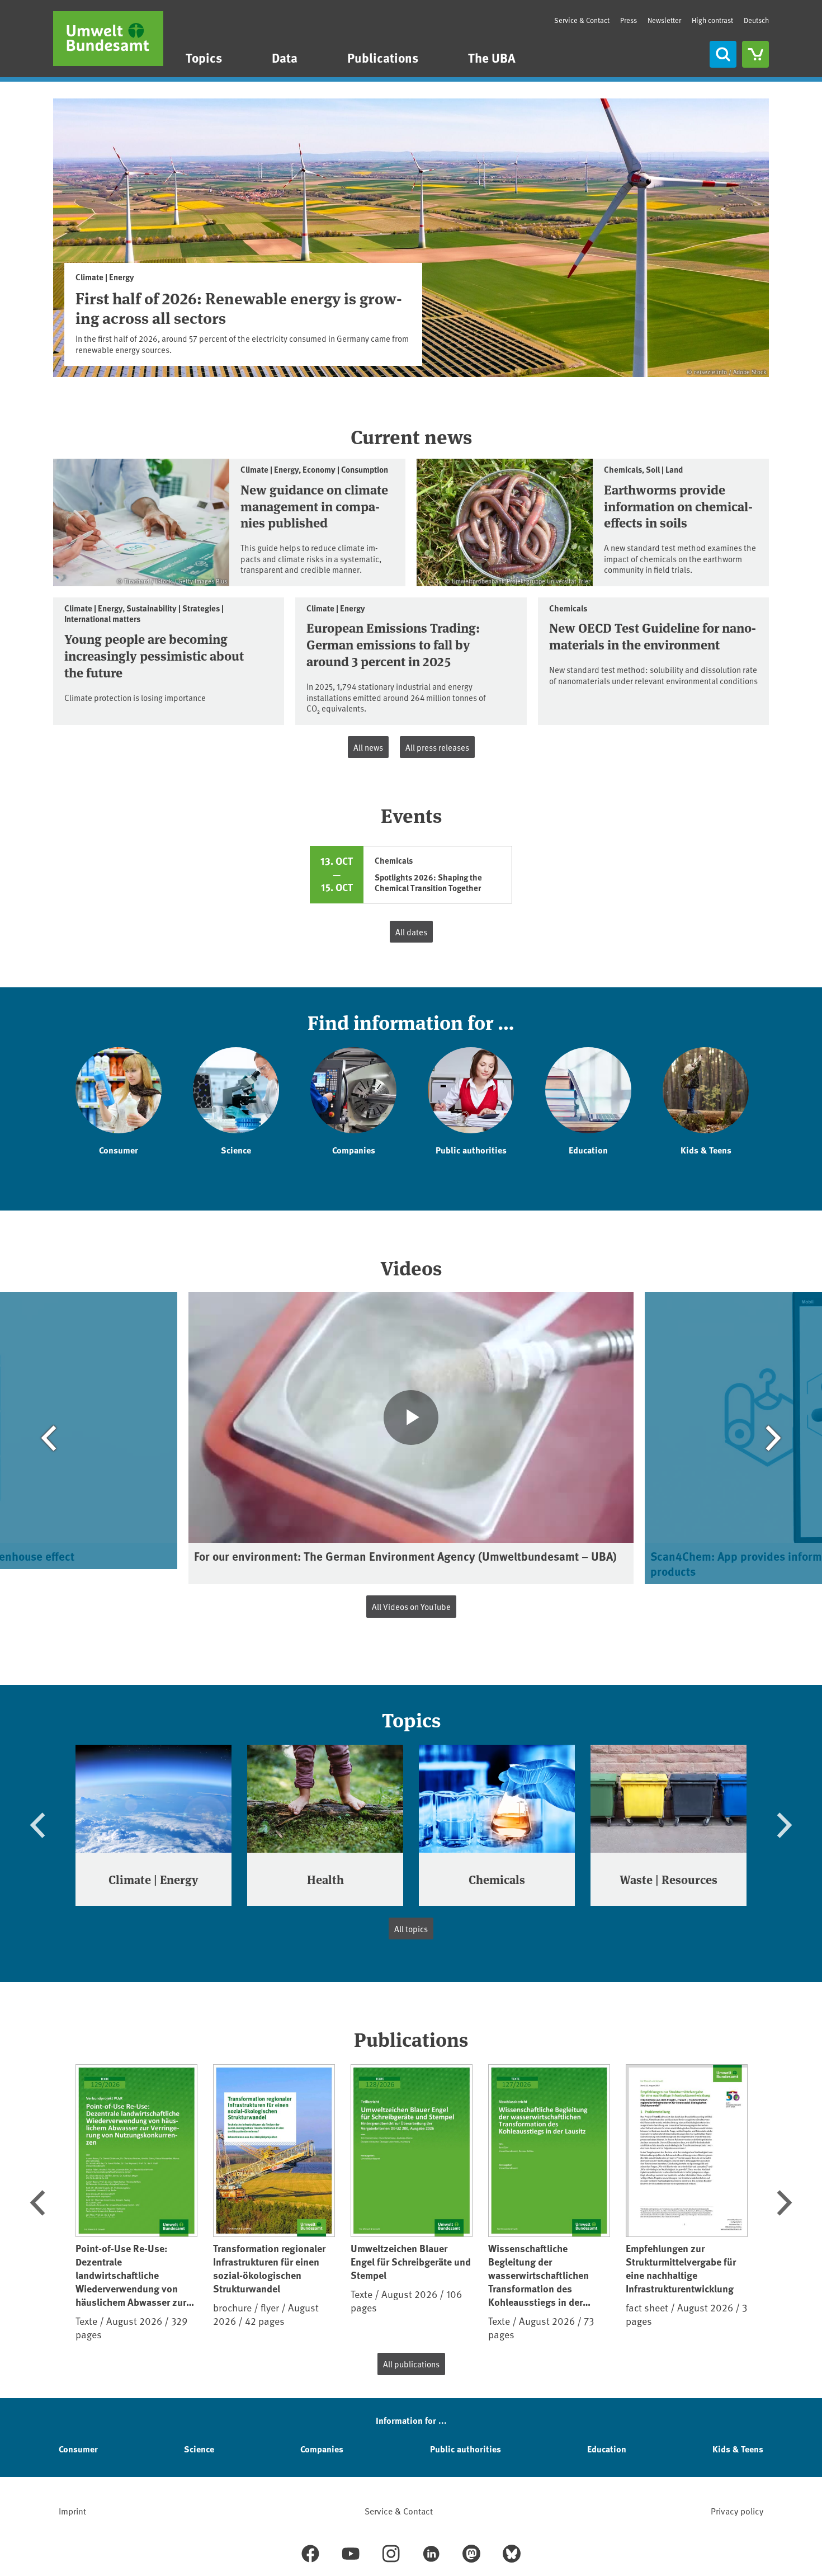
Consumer (78, 2449)
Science (199, 2449)
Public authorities (466, 2449)
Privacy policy (737, 2511)
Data (285, 57)
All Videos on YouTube (411, 1606)
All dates (411, 932)
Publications (383, 57)
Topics (204, 57)
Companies (322, 2449)
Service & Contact (582, 20)
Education (607, 2449)
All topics (411, 1929)
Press (629, 20)
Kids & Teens (738, 2449)
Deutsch (756, 20)
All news (368, 747)
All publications (411, 2364)
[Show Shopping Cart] (755, 54)
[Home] (108, 39)
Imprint (72, 2511)
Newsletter (664, 20)
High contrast (712, 20)
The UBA (492, 57)
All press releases (437, 747)
